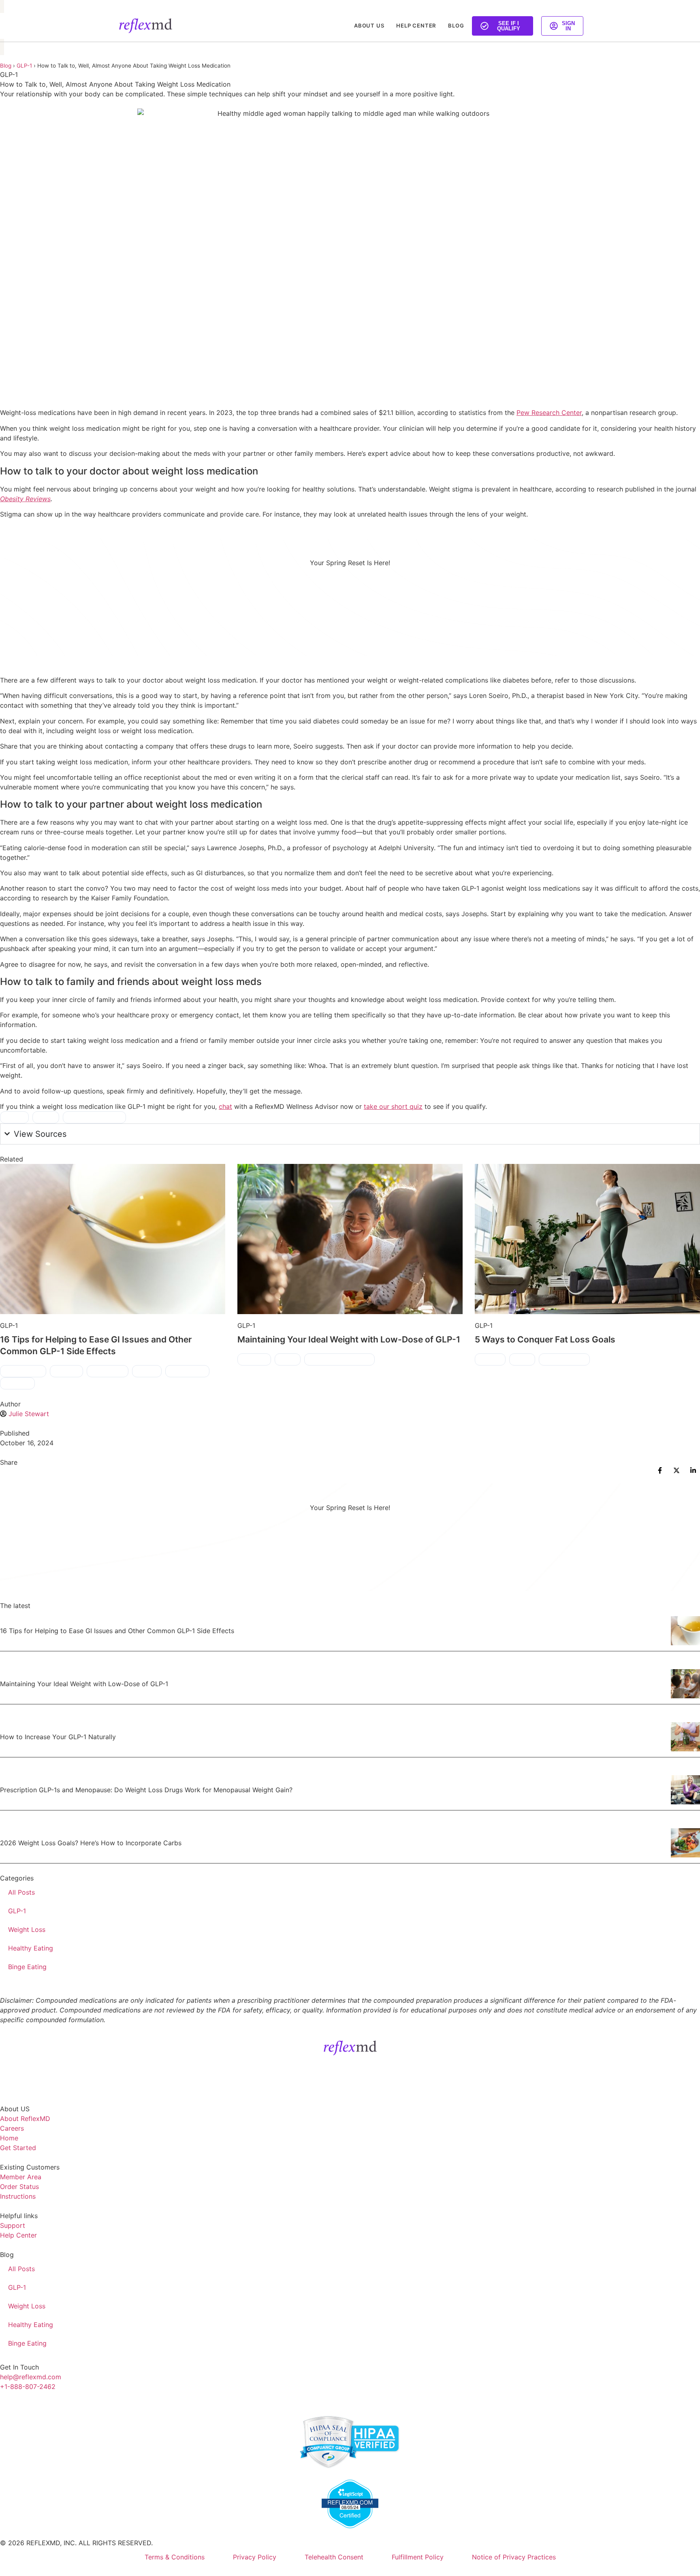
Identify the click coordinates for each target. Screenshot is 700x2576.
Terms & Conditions (175, 2557)
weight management (339, 1359)
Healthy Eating (31, 1948)
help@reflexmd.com (31, 2377)
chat (225, 1106)
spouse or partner (94, 1117)
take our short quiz (393, 1106)
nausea (147, 1371)
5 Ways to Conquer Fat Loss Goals (545, 1339)
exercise (254, 1359)
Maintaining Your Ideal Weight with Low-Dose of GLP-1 (349, 1339)
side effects (187, 1371)
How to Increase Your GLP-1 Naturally (58, 1737)
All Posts (21, 1892)
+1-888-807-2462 (28, 2387)
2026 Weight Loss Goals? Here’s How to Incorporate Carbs (91, 1843)
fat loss (490, 1359)
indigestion (108, 1371)
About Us (369, 26)
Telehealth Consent (334, 2557)
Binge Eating (27, 1967)
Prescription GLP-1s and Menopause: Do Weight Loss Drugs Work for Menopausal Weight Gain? (146, 1790)
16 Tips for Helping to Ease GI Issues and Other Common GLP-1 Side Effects (117, 1631)
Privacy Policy (255, 2557)
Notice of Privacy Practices (514, 2557)
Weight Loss (27, 1929)
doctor (14, 1117)
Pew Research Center (549, 413)
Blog (456, 26)
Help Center (416, 26)
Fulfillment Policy (418, 2557)
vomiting (17, 1383)
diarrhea (66, 1371)
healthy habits (564, 1359)
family (46, 1117)
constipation (23, 1371)
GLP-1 (24, 66)
